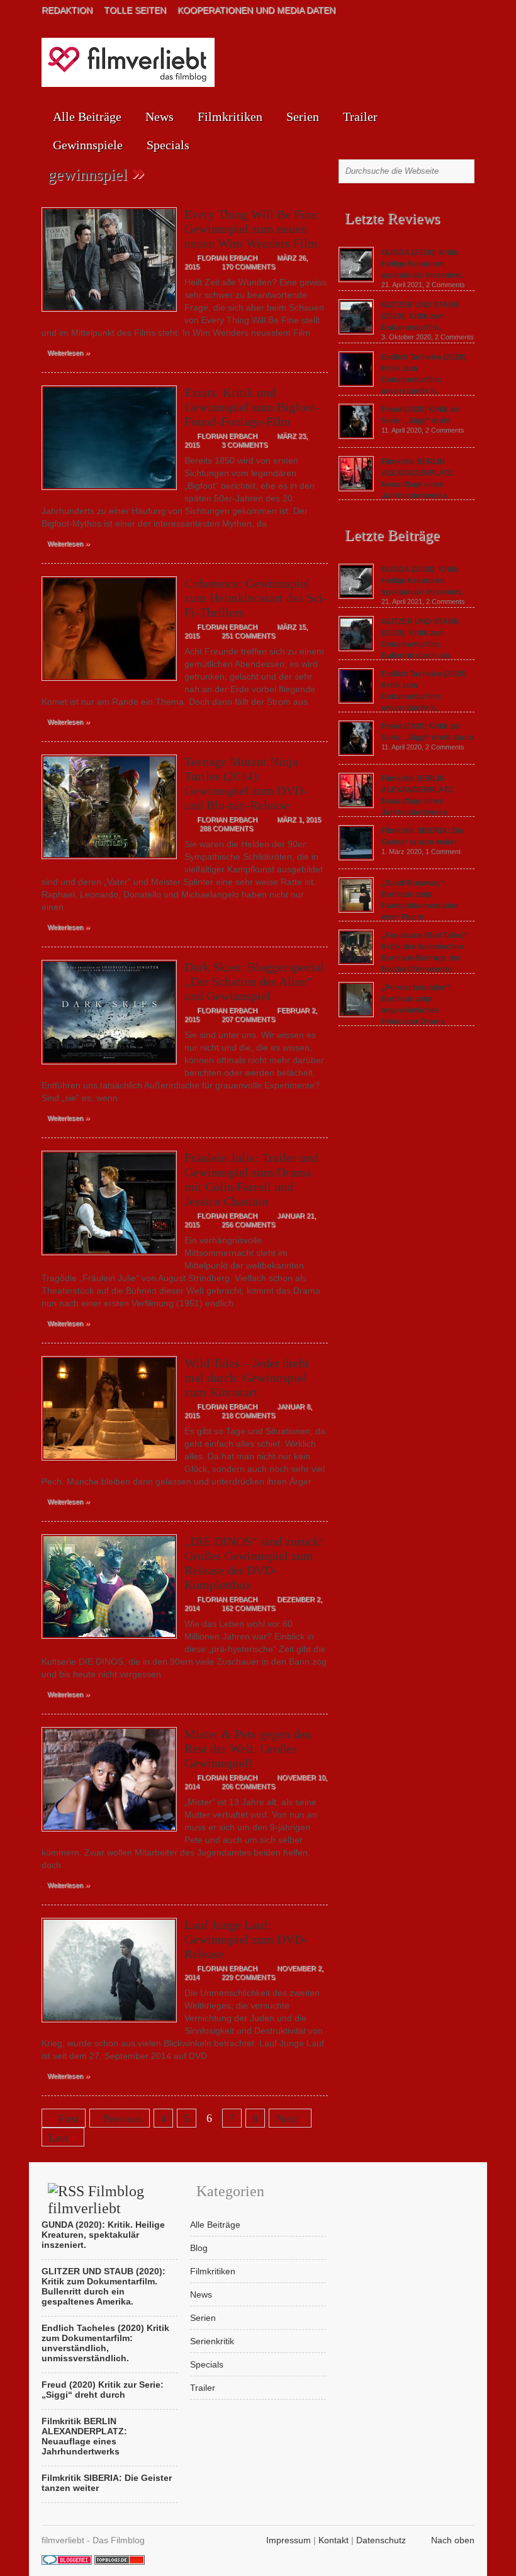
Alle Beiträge (87, 117)
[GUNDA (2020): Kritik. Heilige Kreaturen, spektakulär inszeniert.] (356, 279)
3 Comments (244, 445)
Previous (120, 2119)
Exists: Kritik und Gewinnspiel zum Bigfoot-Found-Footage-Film (252, 407)
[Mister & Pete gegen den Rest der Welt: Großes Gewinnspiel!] (109, 1835)
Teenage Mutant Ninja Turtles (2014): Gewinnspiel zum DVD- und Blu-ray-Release (246, 783)
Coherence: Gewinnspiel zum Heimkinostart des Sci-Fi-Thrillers (256, 598)
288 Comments (226, 828)
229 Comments (248, 1977)
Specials (168, 145)
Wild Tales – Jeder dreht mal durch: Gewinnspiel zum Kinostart (247, 1377)
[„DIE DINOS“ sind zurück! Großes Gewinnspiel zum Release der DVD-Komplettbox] (109, 1642)
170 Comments (248, 266)
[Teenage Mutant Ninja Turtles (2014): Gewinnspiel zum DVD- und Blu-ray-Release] (109, 862)
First (64, 2119)
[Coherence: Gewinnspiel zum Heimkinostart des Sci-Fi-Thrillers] (109, 684)
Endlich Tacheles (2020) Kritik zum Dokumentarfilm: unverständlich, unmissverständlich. (402, 697)
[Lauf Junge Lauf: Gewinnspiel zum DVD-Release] (109, 2026)
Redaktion (67, 10)
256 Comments (248, 1224)
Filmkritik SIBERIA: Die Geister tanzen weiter (107, 2483)
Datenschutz (381, 2540)
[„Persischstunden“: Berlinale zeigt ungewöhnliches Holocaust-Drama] (356, 1014)
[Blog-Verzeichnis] (67, 2562)
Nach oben (453, 2540)
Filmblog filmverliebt (96, 2200)
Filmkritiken (230, 117)
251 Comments (248, 635)
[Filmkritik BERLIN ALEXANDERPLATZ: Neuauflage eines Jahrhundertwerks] (356, 488)
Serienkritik (212, 2341)
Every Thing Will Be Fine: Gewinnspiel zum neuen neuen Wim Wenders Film (252, 229)
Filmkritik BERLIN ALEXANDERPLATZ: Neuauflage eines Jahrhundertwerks (84, 2436)
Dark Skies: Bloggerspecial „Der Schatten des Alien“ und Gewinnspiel (254, 981)
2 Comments (446, 285)
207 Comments (248, 1019)
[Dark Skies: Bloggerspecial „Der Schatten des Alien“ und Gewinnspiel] (109, 1068)
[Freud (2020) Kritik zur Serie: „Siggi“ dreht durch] (356, 436)
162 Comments (248, 1608)
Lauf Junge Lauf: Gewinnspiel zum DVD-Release (246, 1939)
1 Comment (443, 852)
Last (63, 2138)
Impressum (289, 2540)
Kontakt (334, 2540)
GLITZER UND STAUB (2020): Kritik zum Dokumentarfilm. (420, 316)
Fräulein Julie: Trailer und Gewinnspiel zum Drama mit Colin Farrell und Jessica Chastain (251, 1179)
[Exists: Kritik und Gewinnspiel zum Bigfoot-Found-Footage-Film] (109, 493)
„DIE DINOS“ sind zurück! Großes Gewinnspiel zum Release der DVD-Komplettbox (254, 1563)
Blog (199, 2248)
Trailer (360, 117)
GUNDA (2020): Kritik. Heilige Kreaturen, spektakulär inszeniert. (422, 264)
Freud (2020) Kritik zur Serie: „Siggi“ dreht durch (103, 2390)
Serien (303, 117)
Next (290, 2119)
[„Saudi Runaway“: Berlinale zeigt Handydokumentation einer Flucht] (356, 909)
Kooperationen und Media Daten (256, 10)
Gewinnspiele (88, 145)
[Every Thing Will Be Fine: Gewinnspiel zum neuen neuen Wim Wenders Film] (109, 315)
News (160, 117)
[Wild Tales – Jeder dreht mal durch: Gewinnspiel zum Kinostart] (109, 1464)
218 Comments (248, 1415)
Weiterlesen (69, 352)
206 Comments (248, 1786)
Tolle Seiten (135, 10)
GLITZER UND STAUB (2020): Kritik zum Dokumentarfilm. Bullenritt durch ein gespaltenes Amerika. (399, 644)
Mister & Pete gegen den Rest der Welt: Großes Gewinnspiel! (248, 1748)
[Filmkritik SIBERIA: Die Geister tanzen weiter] (356, 857)
